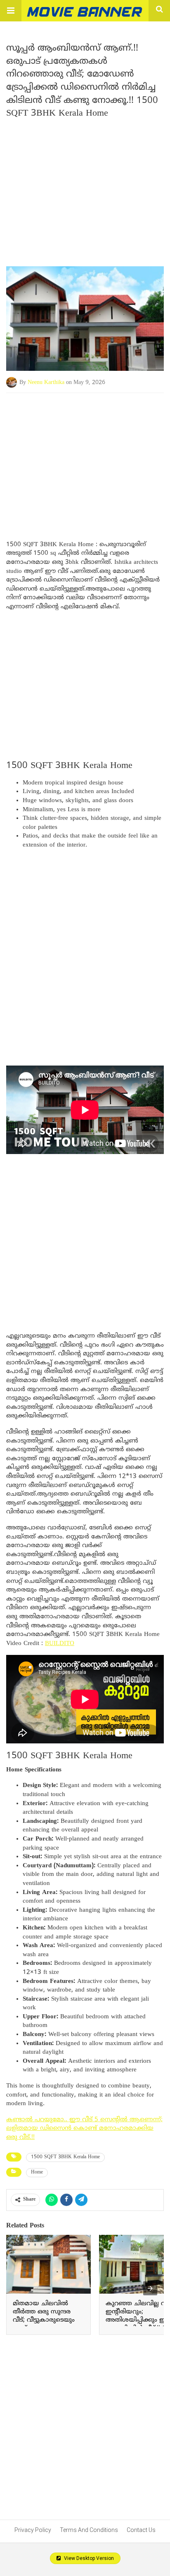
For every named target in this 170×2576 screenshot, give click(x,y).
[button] (11, 11)
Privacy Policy (33, 2530)
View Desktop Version (88, 2558)
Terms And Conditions (89, 2530)
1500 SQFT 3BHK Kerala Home (65, 2157)
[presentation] (150, 2288)
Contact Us (141, 2530)
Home (37, 2172)
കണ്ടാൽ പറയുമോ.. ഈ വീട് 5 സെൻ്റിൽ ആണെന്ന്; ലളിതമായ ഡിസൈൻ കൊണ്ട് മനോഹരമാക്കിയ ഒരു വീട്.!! (84, 2129)
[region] (85, 459)
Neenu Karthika (46, 383)
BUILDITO (60, 1644)
